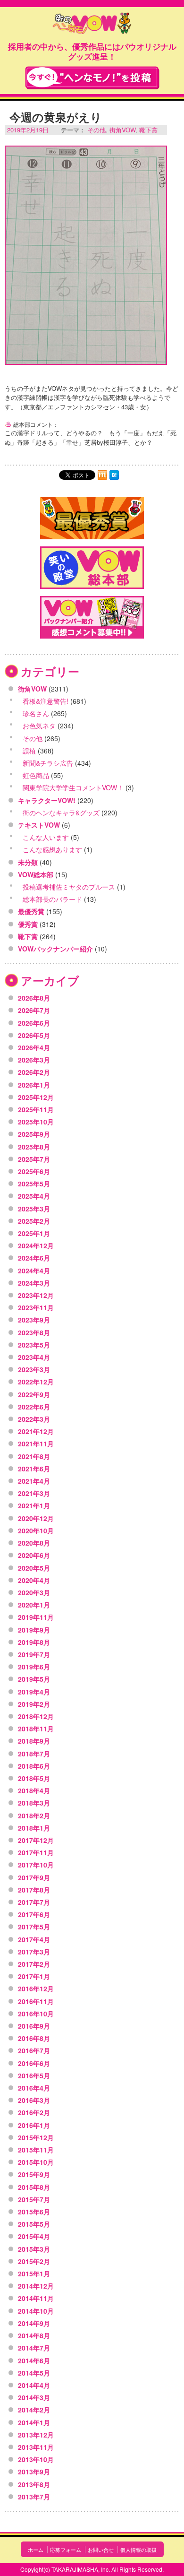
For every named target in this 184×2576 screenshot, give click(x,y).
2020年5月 (34, 1568)
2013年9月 (34, 2472)
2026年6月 (34, 1023)
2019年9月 (34, 1630)
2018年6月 (34, 1766)
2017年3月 (34, 1952)
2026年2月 (34, 1072)
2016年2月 (34, 2112)
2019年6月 (34, 1667)
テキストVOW (39, 825)
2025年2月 (34, 1221)
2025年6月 (34, 1171)
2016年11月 (36, 2001)
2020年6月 (34, 1555)
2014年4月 (34, 2385)
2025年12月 (36, 1097)
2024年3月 (34, 1283)
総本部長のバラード (52, 899)
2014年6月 (34, 2360)
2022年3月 (34, 1419)
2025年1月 (34, 1233)
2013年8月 (34, 2484)
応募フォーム (66, 2550)
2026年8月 (34, 998)
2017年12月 (36, 1840)
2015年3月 (34, 2249)
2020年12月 (36, 1518)
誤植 (29, 751)
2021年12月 (36, 1431)
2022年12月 (36, 1382)
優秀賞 (28, 924)
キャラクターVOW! (47, 800)
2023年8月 (34, 1332)
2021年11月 (36, 1444)
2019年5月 (34, 1679)
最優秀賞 (31, 911)
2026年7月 (34, 1010)
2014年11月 (36, 2298)
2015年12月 (36, 2137)
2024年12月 (36, 1245)
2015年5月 (34, 2224)
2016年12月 (36, 1988)
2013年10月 (36, 2459)
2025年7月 (34, 1159)
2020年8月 (34, 1543)
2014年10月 (36, 2311)
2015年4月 (34, 2236)
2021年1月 (34, 1505)
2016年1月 (34, 2125)
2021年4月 (34, 1481)
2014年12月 (36, 2286)
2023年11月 (36, 1307)
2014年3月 (34, 2397)
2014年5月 (34, 2373)
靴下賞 (148, 130)
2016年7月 (34, 2050)
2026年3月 (34, 1060)
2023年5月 (34, 1345)
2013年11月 (36, 2447)
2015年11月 (36, 2150)
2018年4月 (34, 1790)
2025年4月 (34, 1196)
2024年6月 (34, 1258)
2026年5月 (34, 1035)
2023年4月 (34, 1357)
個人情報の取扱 (138, 2550)
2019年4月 (34, 1692)
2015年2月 (34, 2261)
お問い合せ (101, 2550)
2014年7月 (34, 2348)
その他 (96, 130)
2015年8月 (34, 2187)
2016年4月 (34, 2088)
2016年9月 (34, 2026)
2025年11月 (36, 1109)
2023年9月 (34, 1320)
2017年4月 (34, 1939)
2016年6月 (34, 2063)
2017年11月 (36, 1852)
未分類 (28, 862)
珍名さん (36, 713)
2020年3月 (34, 1592)
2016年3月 (34, 2100)
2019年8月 (34, 1642)
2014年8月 (34, 2335)
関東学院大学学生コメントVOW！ (73, 787)
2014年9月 (34, 2323)
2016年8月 (34, 2038)
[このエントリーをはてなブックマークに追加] (114, 475)
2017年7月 (34, 1902)
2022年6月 (34, 1407)
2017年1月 (34, 1976)
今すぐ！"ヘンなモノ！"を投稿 (92, 78)
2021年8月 (34, 1456)
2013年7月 (34, 2497)
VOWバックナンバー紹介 (55, 949)
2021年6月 (34, 1469)
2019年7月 (34, 1654)
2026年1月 (34, 1085)
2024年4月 (34, 1271)
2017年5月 (34, 1927)
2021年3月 (34, 1493)
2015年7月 (34, 2199)
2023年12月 (36, 1295)
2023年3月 (34, 1369)
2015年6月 (34, 2212)
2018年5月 (34, 1778)
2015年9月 (34, 2174)
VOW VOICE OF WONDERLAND (92, 24)
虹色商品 (36, 775)
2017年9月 (34, 1877)
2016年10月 (36, 2014)
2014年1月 (34, 2422)
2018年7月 (34, 1754)
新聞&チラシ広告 (48, 763)
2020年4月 (34, 1580)
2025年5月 (34, 1184)
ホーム (36, 2550)
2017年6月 (34, 1914)
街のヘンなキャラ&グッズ (61, 813)
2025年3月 (34, 1209)
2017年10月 (36, 1865)
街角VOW (122, 130)
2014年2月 (34, 2410)
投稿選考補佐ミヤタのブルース (69, 887)
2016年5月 (34, 2075)
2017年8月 (34, 1890)
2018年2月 (34, 1815)
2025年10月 (36, 1122)
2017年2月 (34, 1964)
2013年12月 (36, 2435)
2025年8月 (34, 1147)
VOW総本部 (36, 874)
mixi (102, 475)
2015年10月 (36, 2162)
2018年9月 (34, 1741)
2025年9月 (34, 1134)
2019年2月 (34, 1704)
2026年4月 (34, 1047)
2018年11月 (36, 1729)
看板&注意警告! (46, 701)
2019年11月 (36, 1617)
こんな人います (46, 837)
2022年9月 (34, 1394)
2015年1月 (34, 2273)
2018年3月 (34, 1803)
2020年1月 (34, 1605)
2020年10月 (36, 1530)
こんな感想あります (52, 849)
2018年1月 (34, 1828)
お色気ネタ (39, 726)
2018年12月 (36, 1716)
